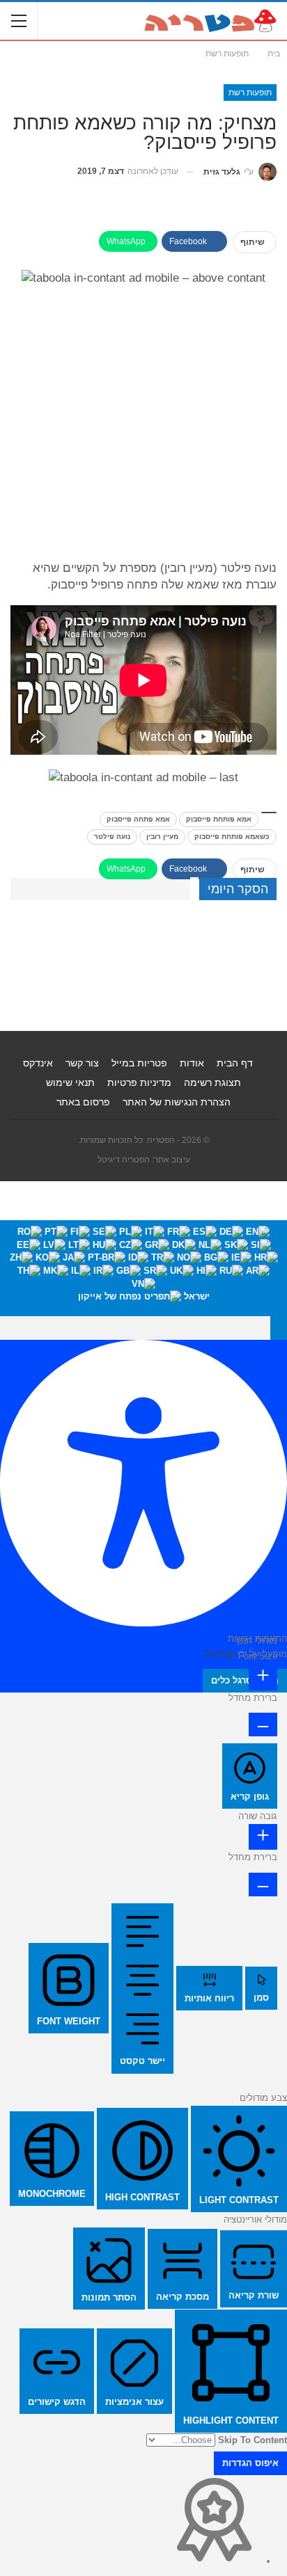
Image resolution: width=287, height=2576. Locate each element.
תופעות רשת (250, 93)
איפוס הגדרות (250, 2463)
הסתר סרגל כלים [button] (245, 1680)
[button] (279, 1328)
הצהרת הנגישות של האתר (177, 1102)
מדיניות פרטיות (139, 1082)
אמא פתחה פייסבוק (138, 819)
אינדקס (38, 1063)
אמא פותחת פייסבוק (219, 819)
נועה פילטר (112, 837)
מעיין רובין (162, 837)
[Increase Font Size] (263, 1677)
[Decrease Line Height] (263, 1885)
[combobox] (143, 1268)
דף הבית (235, 1063)
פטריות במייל (139, 1063)
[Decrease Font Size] (263, 1725)
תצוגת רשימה (212, 1082)
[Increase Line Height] (263, 1837)
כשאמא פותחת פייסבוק (232, 837)
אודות (192, 1063)
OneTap (219, 1654)
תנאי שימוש (70, 1082)
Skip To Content (253, 2440)
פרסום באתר (83, 1102)
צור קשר (82, 1063)
